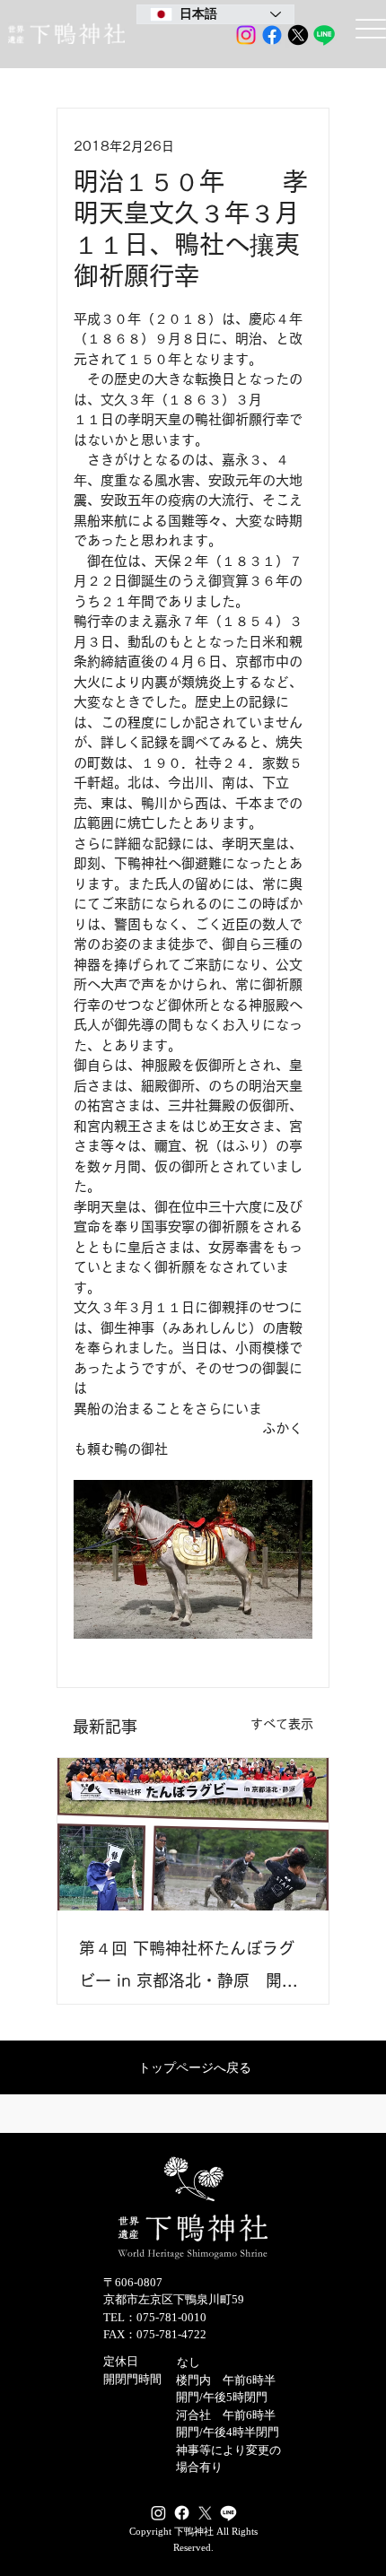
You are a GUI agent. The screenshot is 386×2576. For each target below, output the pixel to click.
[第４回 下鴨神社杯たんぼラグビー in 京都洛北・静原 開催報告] (193, 1834)
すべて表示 (282, 1724)
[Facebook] (272, 35)
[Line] (324, 35)
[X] (298, 35)
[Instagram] (246, 35)
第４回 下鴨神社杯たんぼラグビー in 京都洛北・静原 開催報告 (189, 1968)
